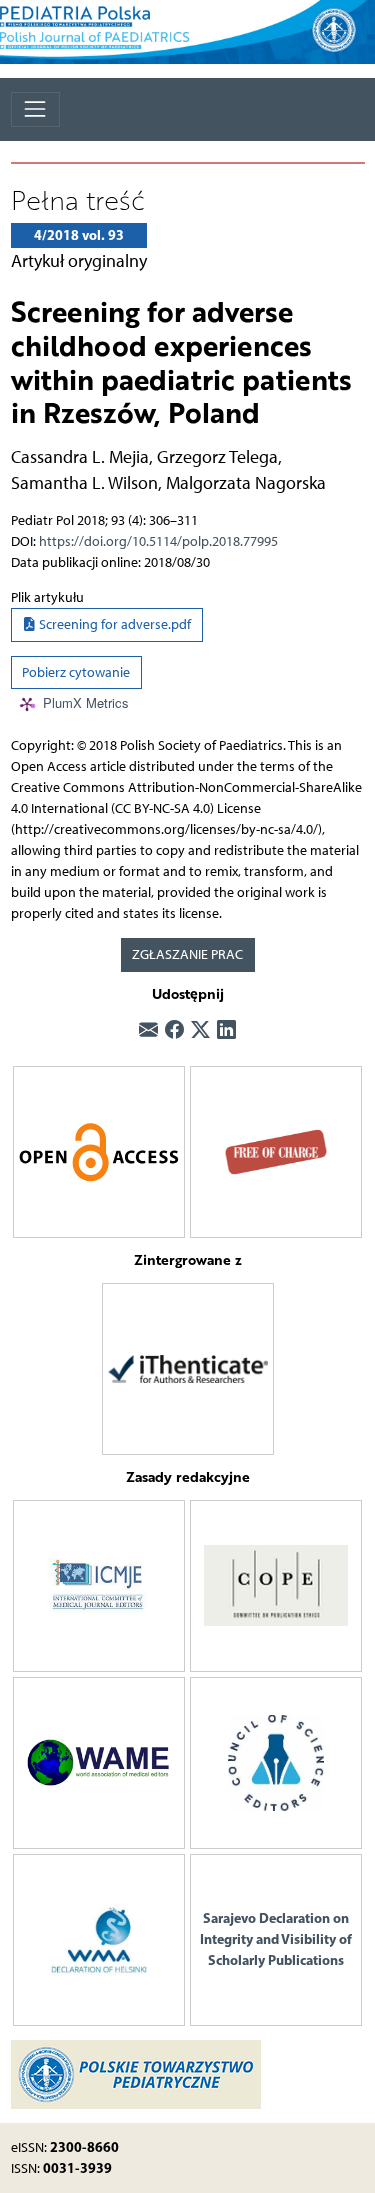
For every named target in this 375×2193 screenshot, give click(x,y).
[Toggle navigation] (35, 109)
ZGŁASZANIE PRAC (187, 954)
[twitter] (200, 1031)
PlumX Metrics (86, 703)
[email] (148, 1031)
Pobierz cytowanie (76, 672)
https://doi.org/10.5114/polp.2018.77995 (158, 541)
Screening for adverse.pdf (113, 624)
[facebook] (174, 1031)
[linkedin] (226, 1031)
